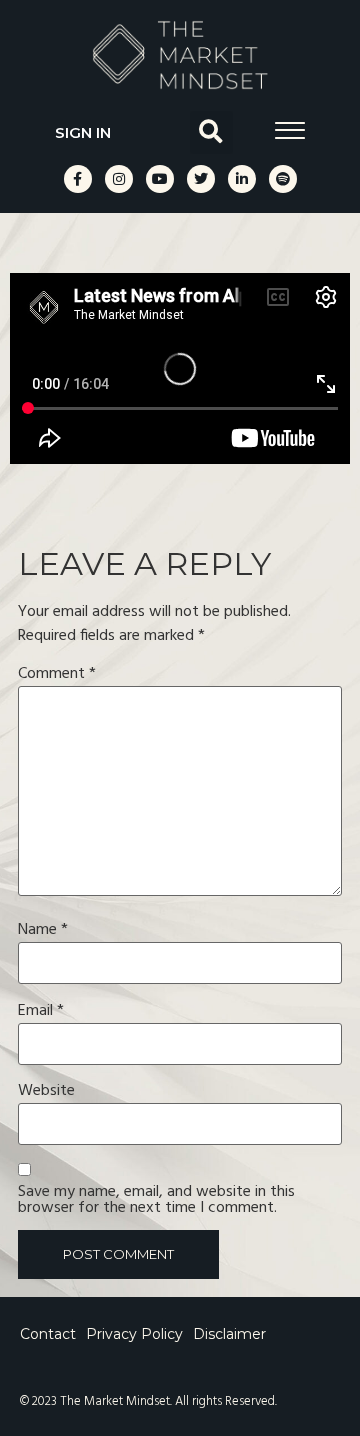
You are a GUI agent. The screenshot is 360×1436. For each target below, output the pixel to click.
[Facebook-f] (78, 179)
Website (46, 1091)
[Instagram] (119, 179)
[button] (211, 132)
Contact (48, 1335)
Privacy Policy (134, 1335)
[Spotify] (283, 179)
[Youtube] (160, 179)
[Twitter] (201, 179)
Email (41, 1011)
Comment (57, 674)
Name (43, 930)
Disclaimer (229, 1335)
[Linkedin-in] (242, 179)
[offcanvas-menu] (290, 130)
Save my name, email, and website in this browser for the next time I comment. (156, 1200)
